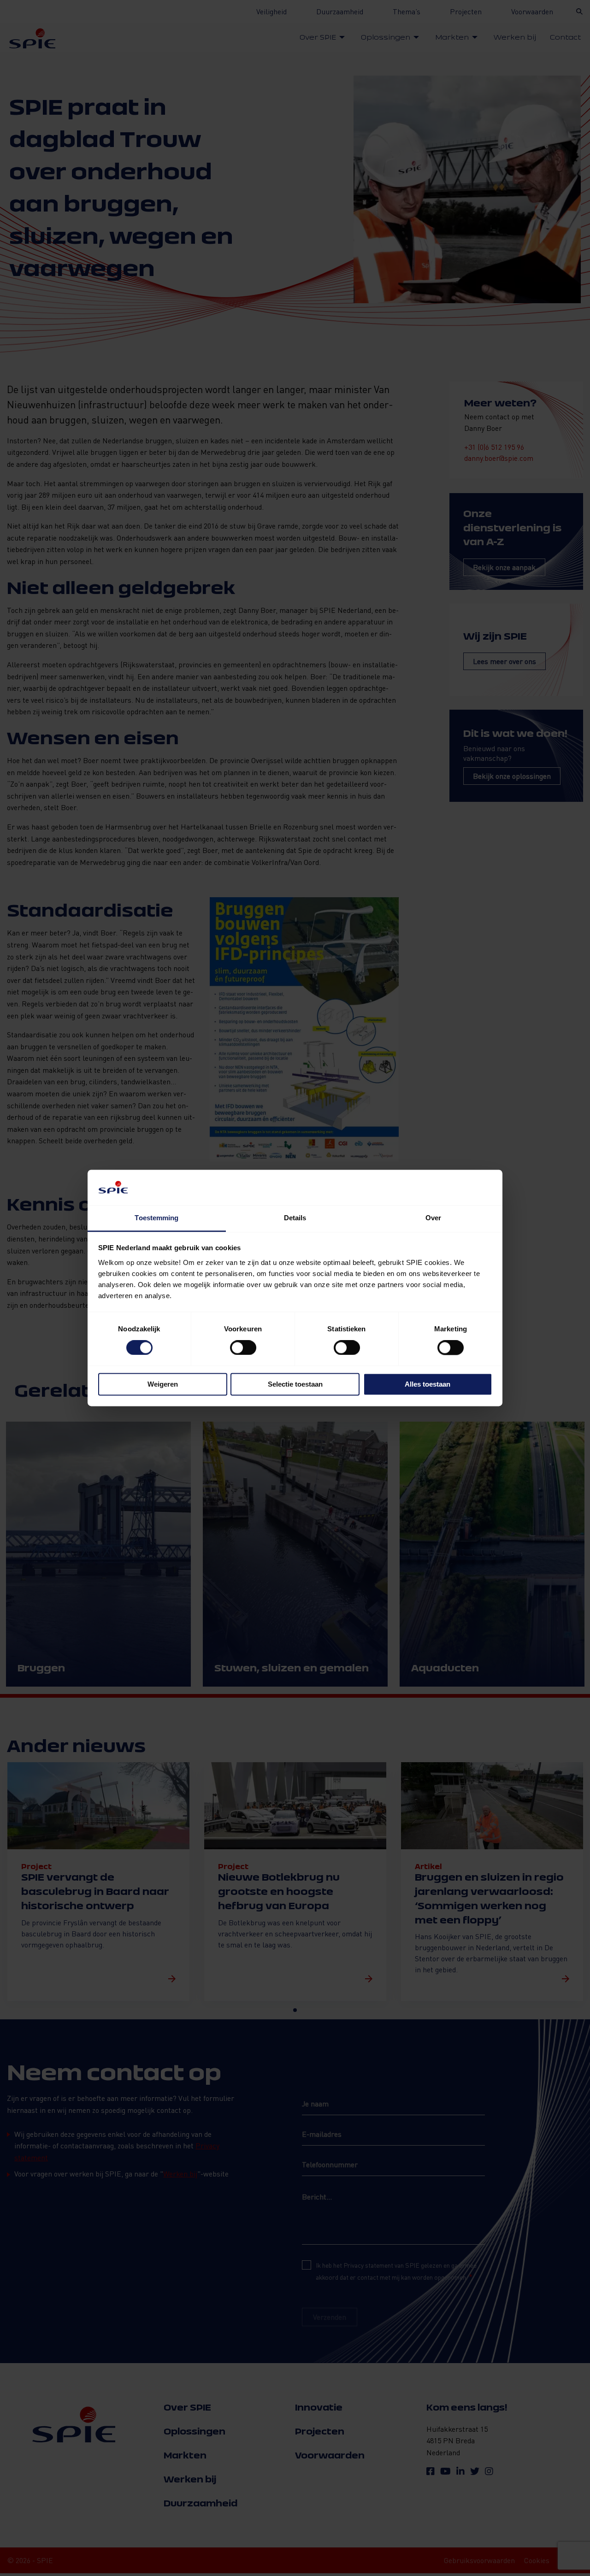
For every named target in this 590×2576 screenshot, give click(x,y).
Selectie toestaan (295, 1384)
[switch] (243, 1348)
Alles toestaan (428, 1384)
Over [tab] (433, 1218)
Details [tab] (295, 1218)
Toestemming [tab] (156, 1218)
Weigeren (163, 1384)
